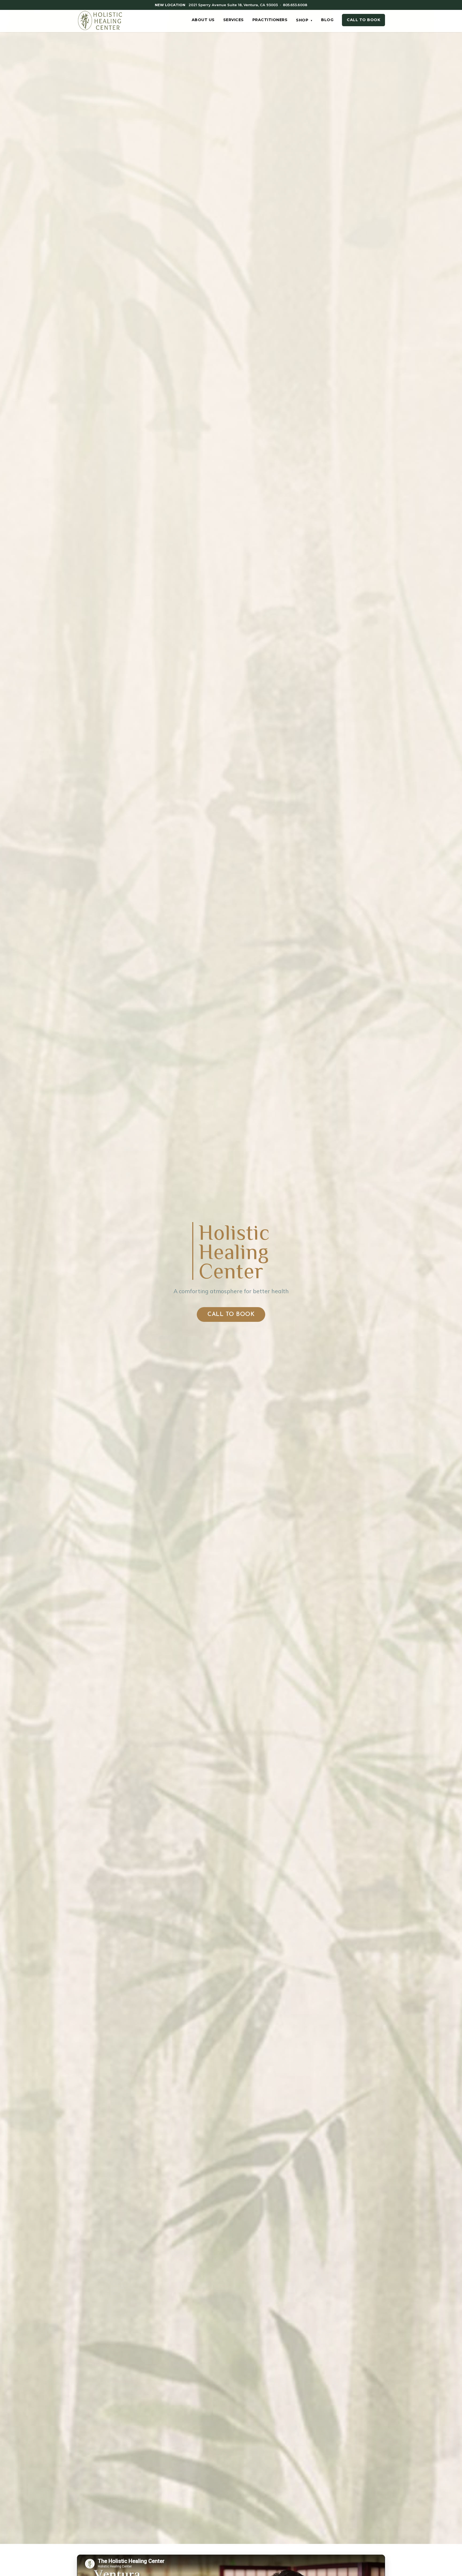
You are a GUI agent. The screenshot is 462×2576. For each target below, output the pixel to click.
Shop (304, 20)
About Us (203, 20)
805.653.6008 (295, 5)
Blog (327, 20)
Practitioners (270, 20)
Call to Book (363, 20)
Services (234, 20)
